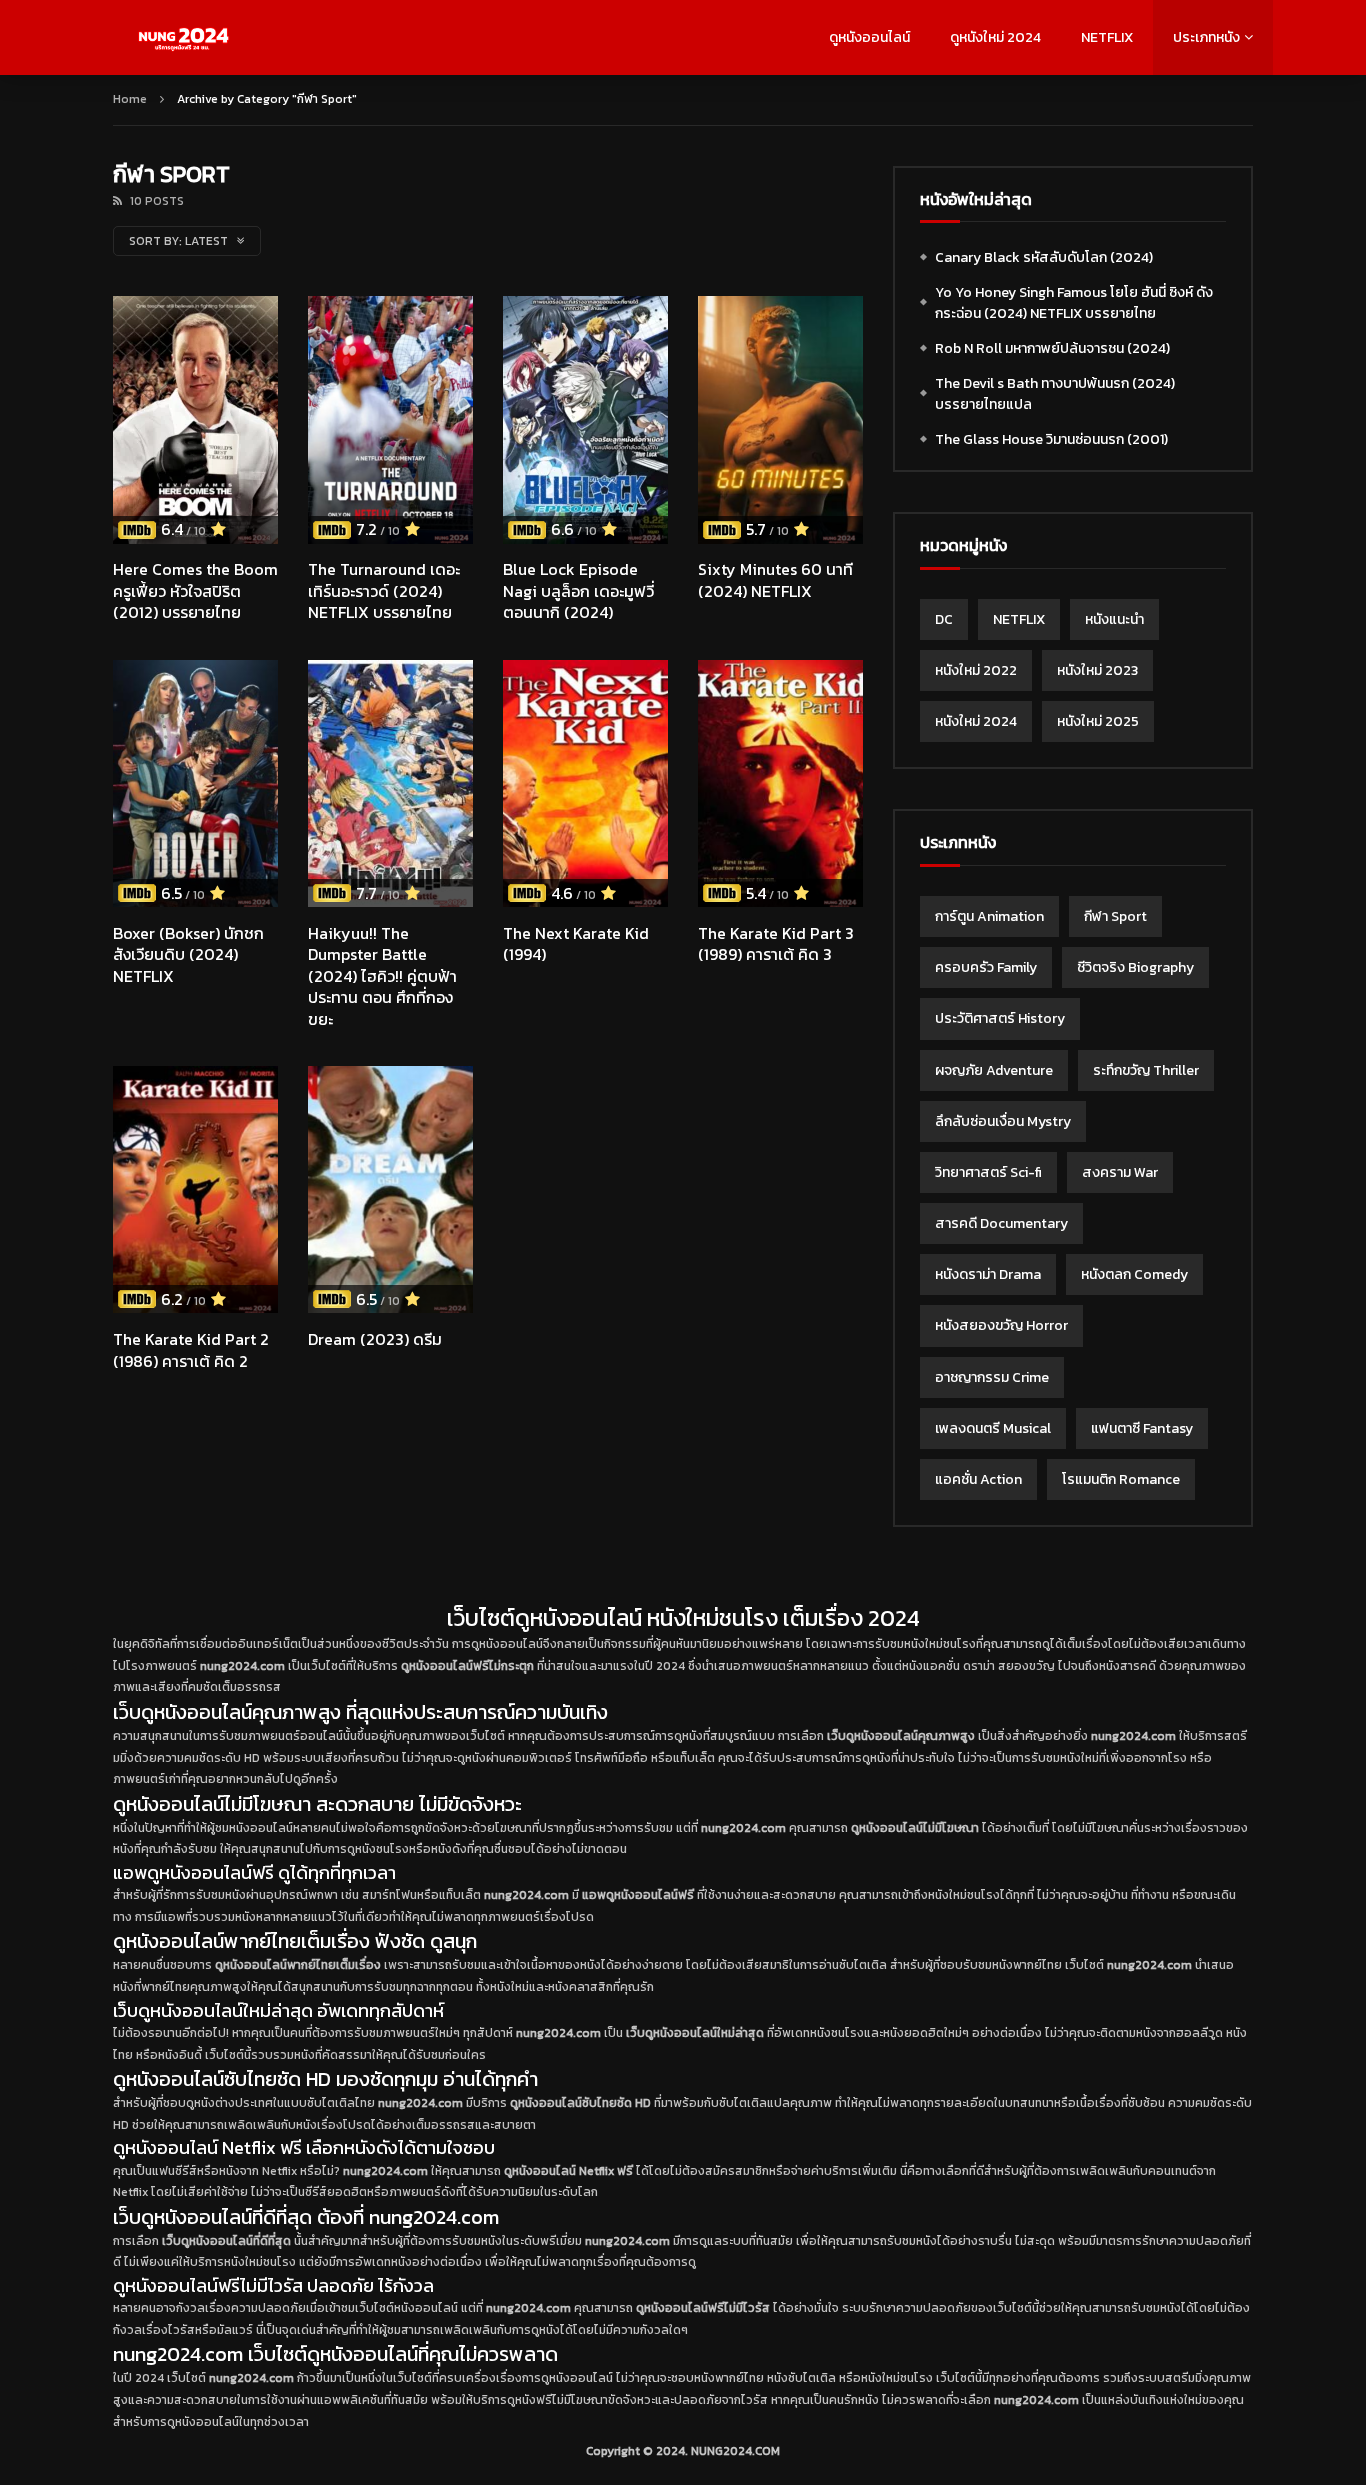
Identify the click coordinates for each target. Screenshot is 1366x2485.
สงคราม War (1120, 1172)
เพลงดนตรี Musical (993, 1428)
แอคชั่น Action (978, 1479)
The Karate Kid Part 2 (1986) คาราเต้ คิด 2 (191, 1350)
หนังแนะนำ (1114, 619)
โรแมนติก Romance (1121, 1479)
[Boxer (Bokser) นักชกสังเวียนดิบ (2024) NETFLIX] (195, 784)
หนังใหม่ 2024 (976, 721)
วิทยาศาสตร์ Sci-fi (988, 1172)
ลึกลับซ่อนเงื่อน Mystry (1003, 1121)
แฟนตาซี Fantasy (1142, 1428)
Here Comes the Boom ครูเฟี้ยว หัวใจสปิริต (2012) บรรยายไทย (195, 590)
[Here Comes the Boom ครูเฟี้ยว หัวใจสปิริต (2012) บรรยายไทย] (195, 420)
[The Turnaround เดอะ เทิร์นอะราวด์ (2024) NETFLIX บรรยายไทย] (390, 420)
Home (130, 99)
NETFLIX (1107, 37)
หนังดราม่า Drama (988, 1274)
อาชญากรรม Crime (992, 1377)
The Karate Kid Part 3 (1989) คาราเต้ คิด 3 (776, 944)
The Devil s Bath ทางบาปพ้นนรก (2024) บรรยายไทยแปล (1055, 394)
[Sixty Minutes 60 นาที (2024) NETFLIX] (780, 420)
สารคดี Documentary (1001, 1223)
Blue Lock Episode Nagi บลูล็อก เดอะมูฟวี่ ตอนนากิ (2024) (578, 590)
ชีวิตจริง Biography (1135, 967)
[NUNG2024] (183, 38)
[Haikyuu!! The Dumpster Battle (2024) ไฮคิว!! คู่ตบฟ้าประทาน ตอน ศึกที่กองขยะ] (390, 784)
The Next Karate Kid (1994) (576, 944)
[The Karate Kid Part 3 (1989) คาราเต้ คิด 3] (780, 784)
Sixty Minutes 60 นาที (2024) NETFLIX (775, 580)
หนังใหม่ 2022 (976, 670)
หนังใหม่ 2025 (1098, 721)
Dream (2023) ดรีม (375, 1339)
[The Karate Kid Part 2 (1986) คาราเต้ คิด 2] (195, 1190)
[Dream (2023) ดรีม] (390, 1190)
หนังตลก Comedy (1134, 1274)
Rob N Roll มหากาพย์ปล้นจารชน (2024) (1052, 348)
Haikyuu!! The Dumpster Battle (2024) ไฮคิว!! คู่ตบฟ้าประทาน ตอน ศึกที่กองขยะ (382, 976)
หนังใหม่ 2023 (1097, 670)
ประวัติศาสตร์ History (1000, 1018)
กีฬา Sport (1115, 916)
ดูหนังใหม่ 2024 (995, 37)
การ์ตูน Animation (989, 916)
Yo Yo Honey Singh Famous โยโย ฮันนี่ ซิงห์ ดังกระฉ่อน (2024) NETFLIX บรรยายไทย (1074, 303)
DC (944, 619)
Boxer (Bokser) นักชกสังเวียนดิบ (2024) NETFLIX (188, 954)
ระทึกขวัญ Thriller (1146, 1070)
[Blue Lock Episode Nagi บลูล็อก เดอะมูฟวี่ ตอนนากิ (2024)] (585, 420)
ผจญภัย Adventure (994, 1070)
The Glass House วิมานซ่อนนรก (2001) (1051, 439)
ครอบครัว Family (986, 967)
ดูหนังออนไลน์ (869, 37)
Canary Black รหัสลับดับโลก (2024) (1044, 257)
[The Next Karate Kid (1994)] (585, 784)
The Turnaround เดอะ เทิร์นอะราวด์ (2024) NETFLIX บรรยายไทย (384, 590)
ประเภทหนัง (1206, 37)
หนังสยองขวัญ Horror (1001, 1325)
